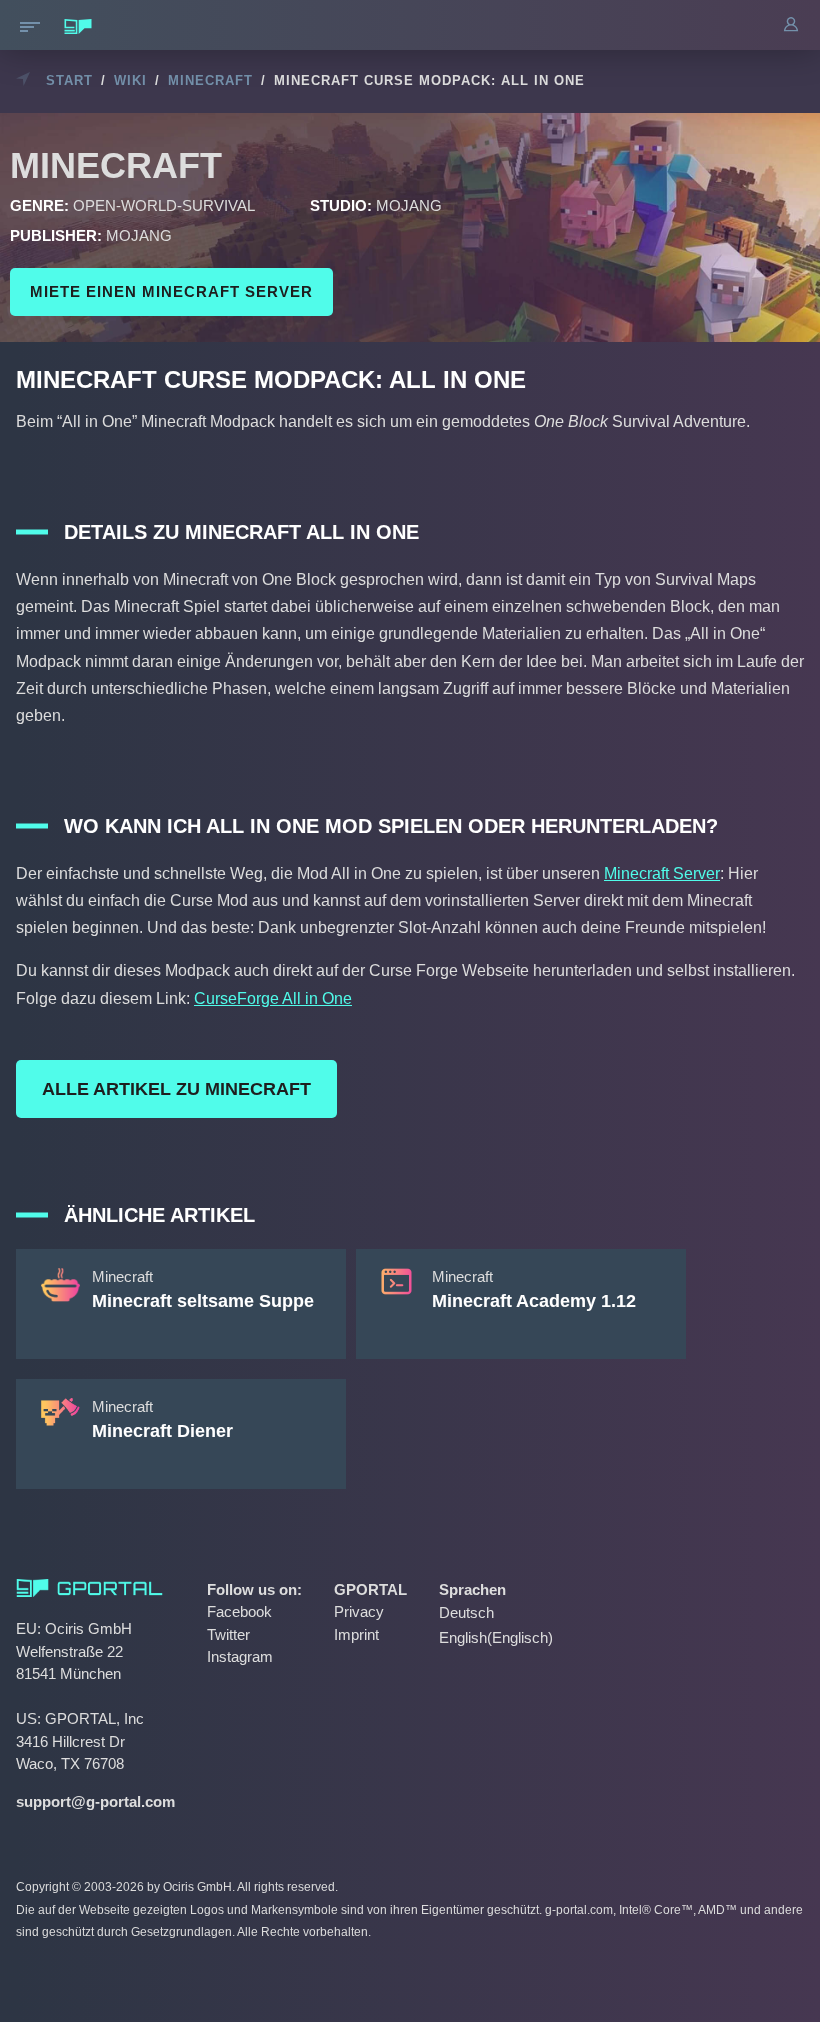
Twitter (228, 1634)
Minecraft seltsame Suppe (203, 1301)
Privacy (359, 1611)
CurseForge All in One (273, 998)
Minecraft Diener (162, 1431)
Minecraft (210, 80)
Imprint (356, 1634)
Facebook (239, 1611)
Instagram (240, 1656)
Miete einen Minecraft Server (171, 291)
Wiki (130, 80)
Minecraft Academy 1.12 (534, 1301)
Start (69, 80)
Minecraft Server (662, 873)
